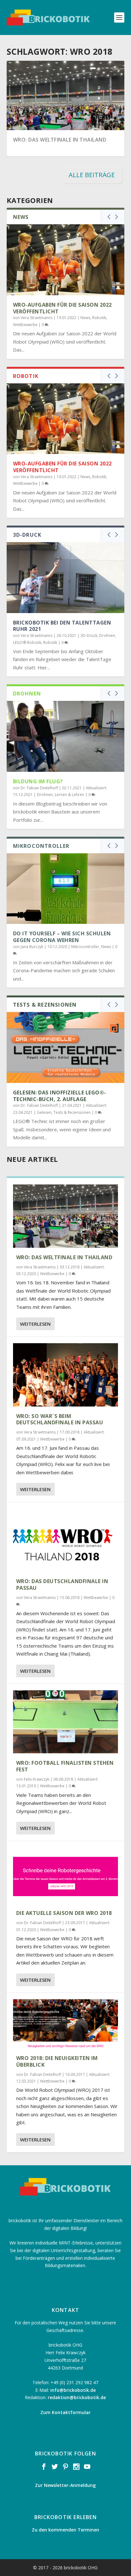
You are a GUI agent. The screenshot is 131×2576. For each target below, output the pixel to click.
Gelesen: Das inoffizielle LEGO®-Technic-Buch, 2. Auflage (60, 1096)
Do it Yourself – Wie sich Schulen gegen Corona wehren (62, 937)
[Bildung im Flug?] (66, 736)
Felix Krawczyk (37, 1779)
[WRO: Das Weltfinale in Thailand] (66, 1216)
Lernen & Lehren (69, 795)
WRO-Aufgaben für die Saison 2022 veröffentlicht (62, 308)
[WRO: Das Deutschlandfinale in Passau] (66, 1540)
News (85, 318)
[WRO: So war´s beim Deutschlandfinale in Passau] (66, 1375)
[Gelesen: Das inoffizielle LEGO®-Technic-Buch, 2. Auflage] (66, 1047)
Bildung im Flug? (38, 781)
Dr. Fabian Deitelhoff (39, 788)
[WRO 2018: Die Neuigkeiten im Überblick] (66, 2024)
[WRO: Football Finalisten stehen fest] (66, 1722)
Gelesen (44, 1112)
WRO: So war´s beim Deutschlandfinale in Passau (60, 1419)
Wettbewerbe (25, 325)
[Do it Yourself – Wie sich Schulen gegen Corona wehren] (66, 889)
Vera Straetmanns (37, 318)
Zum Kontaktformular (65, 2412)
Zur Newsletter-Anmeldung (65, 2485)
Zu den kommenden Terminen (65, 2530)
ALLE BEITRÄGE (92, 175)
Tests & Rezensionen (72, 1112)
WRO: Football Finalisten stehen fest (65, 1766)
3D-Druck (89, 635)
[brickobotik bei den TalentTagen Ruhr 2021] (66, 577)
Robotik (99, 318)
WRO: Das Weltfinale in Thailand (60, 140)
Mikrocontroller (85, 947)
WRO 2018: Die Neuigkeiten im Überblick (57, 2061)
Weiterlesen (35, 1324)
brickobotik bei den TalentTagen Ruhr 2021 (62, 626)
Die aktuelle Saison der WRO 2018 (64, 1913)
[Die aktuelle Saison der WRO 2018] (66, 1875)
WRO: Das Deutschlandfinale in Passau (62, 1585)
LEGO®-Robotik (27, 642)
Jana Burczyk (32, 947)
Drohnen (107, 635)
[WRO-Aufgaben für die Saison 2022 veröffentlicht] (66, 260)
